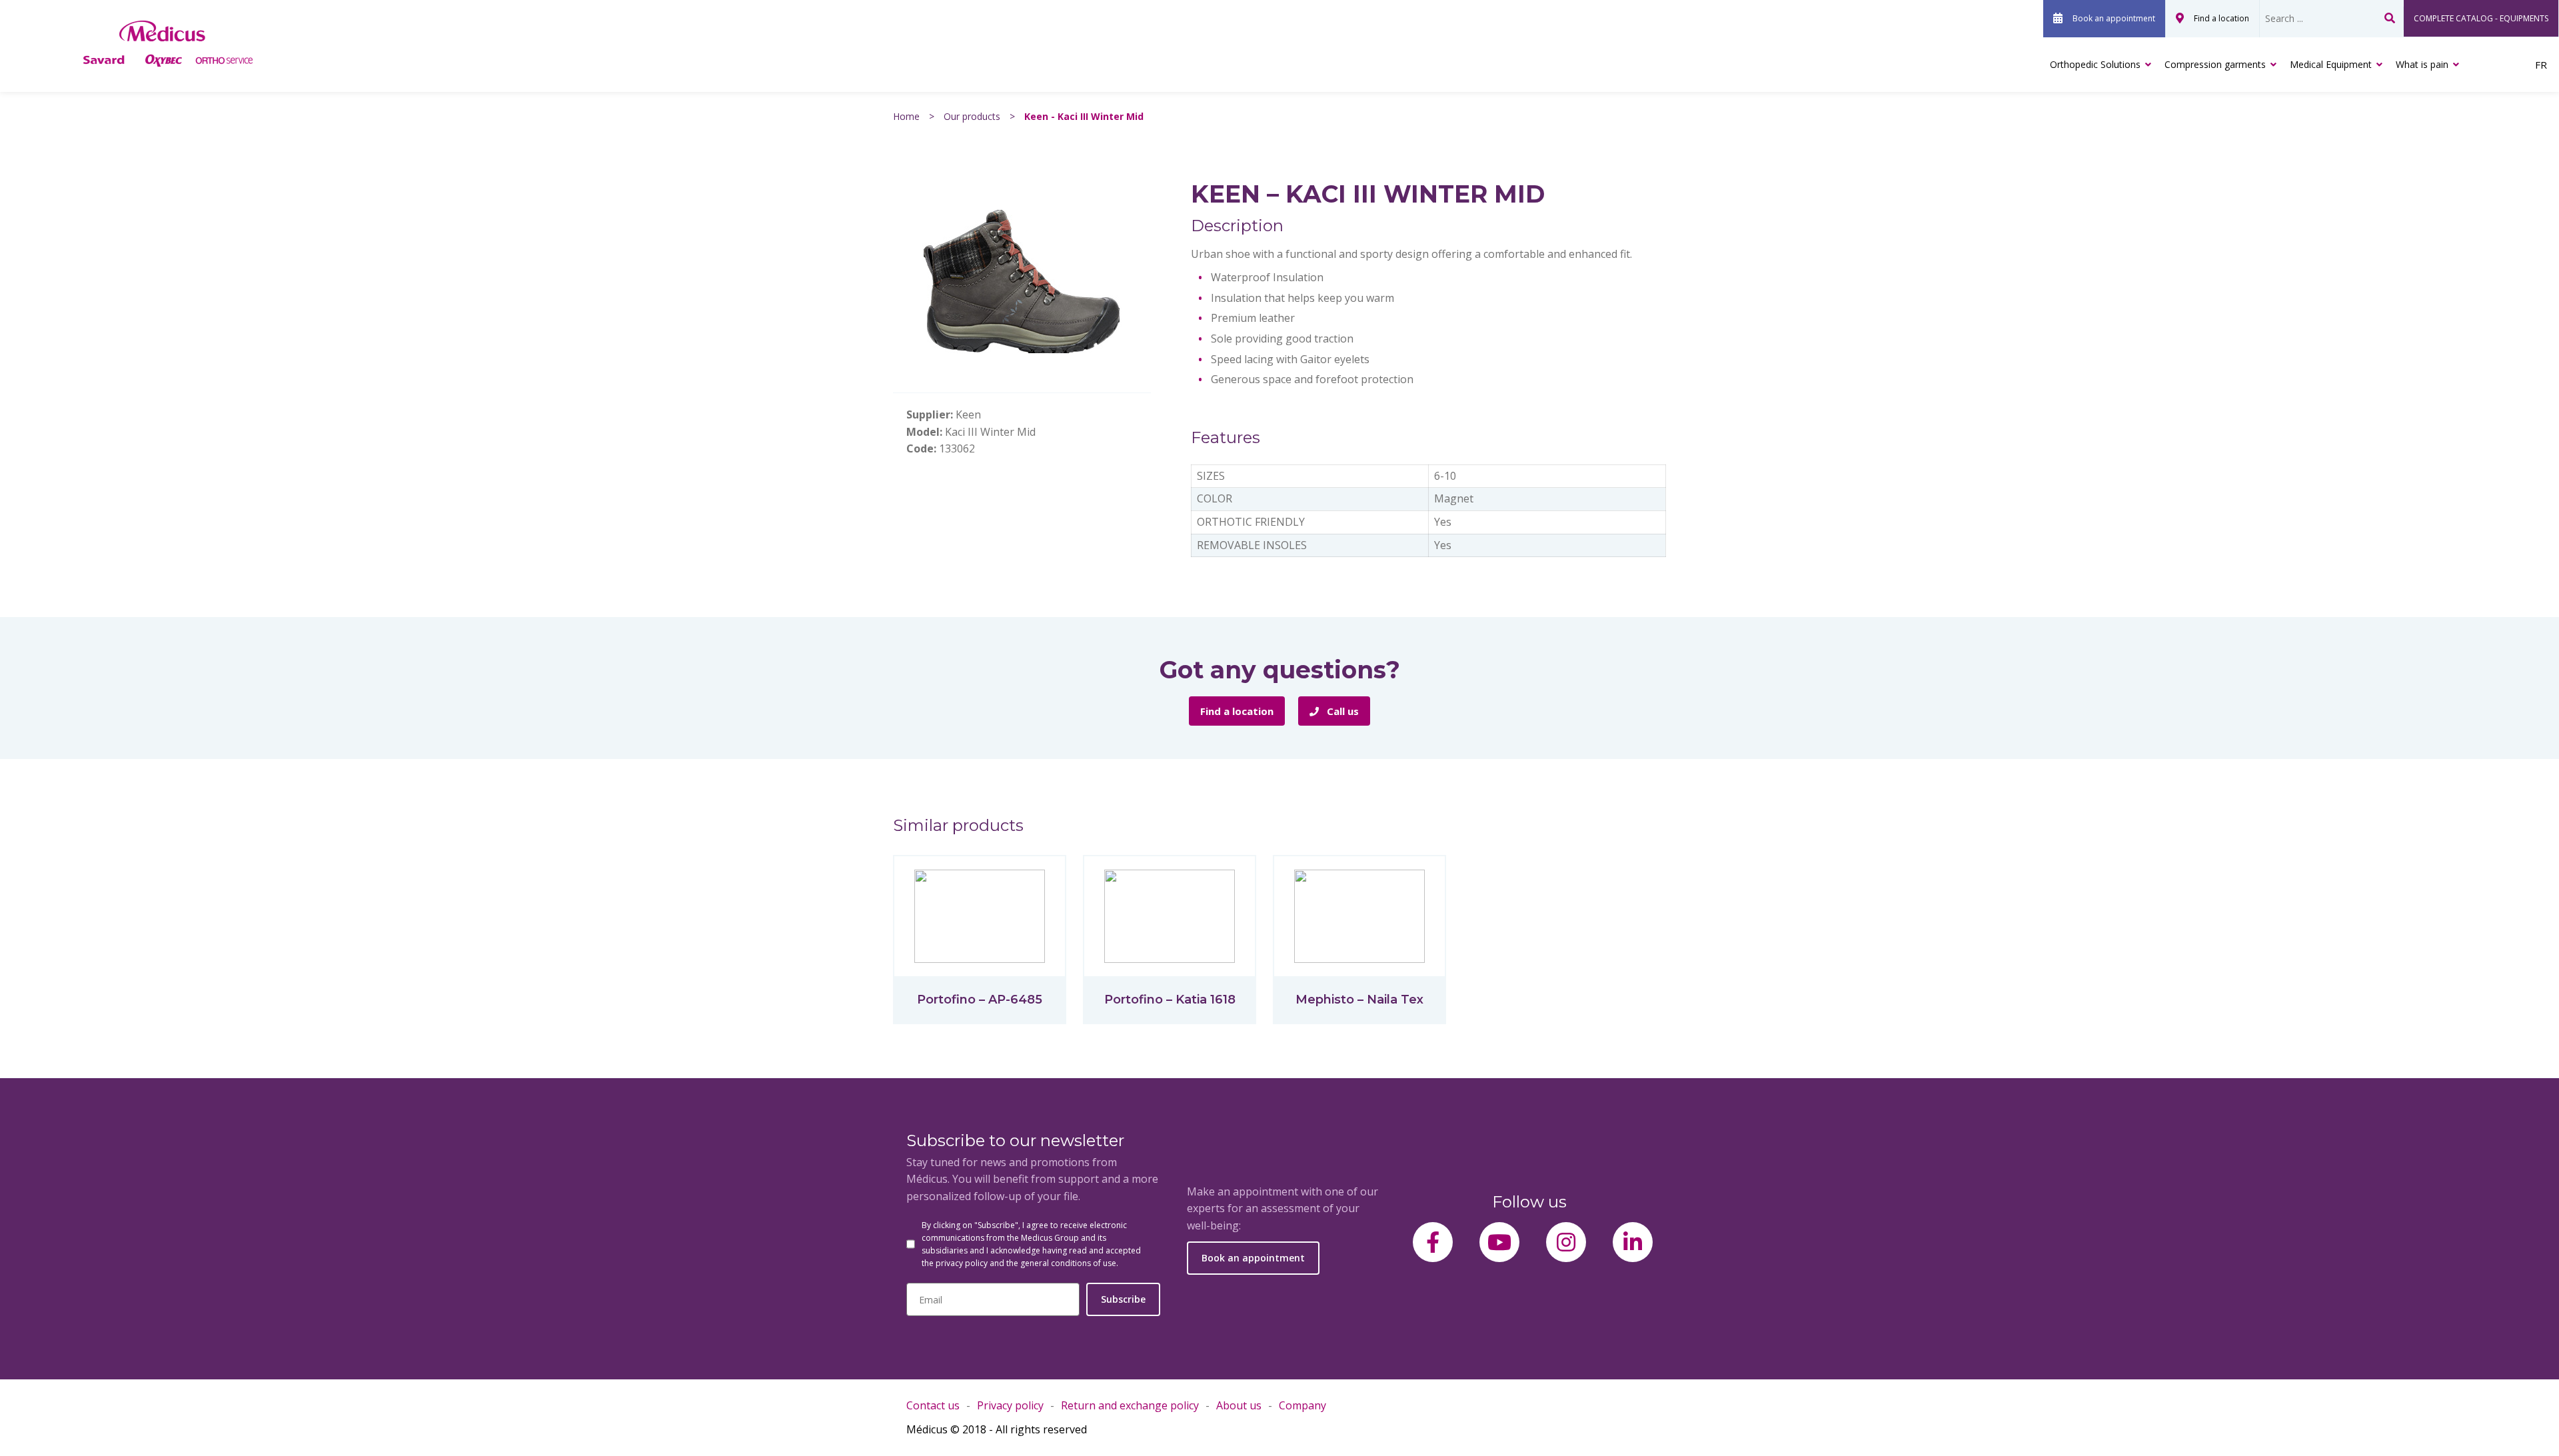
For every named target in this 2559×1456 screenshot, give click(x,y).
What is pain (2422, 64)
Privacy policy (1010, 1405)
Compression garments (2215, 64)
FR (2541, 65)
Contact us (933, 1405)
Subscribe (1123, 1299)
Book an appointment (2114, 18)
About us (1239, 1405)
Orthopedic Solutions (2095, 64)
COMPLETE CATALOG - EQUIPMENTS (2481, 18)
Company (1302, 1405)
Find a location (2221, 18)
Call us (1341, 711)
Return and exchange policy (1130, 1405)
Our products (972, 116)
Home (906, 116)
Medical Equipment (2331, 64)
